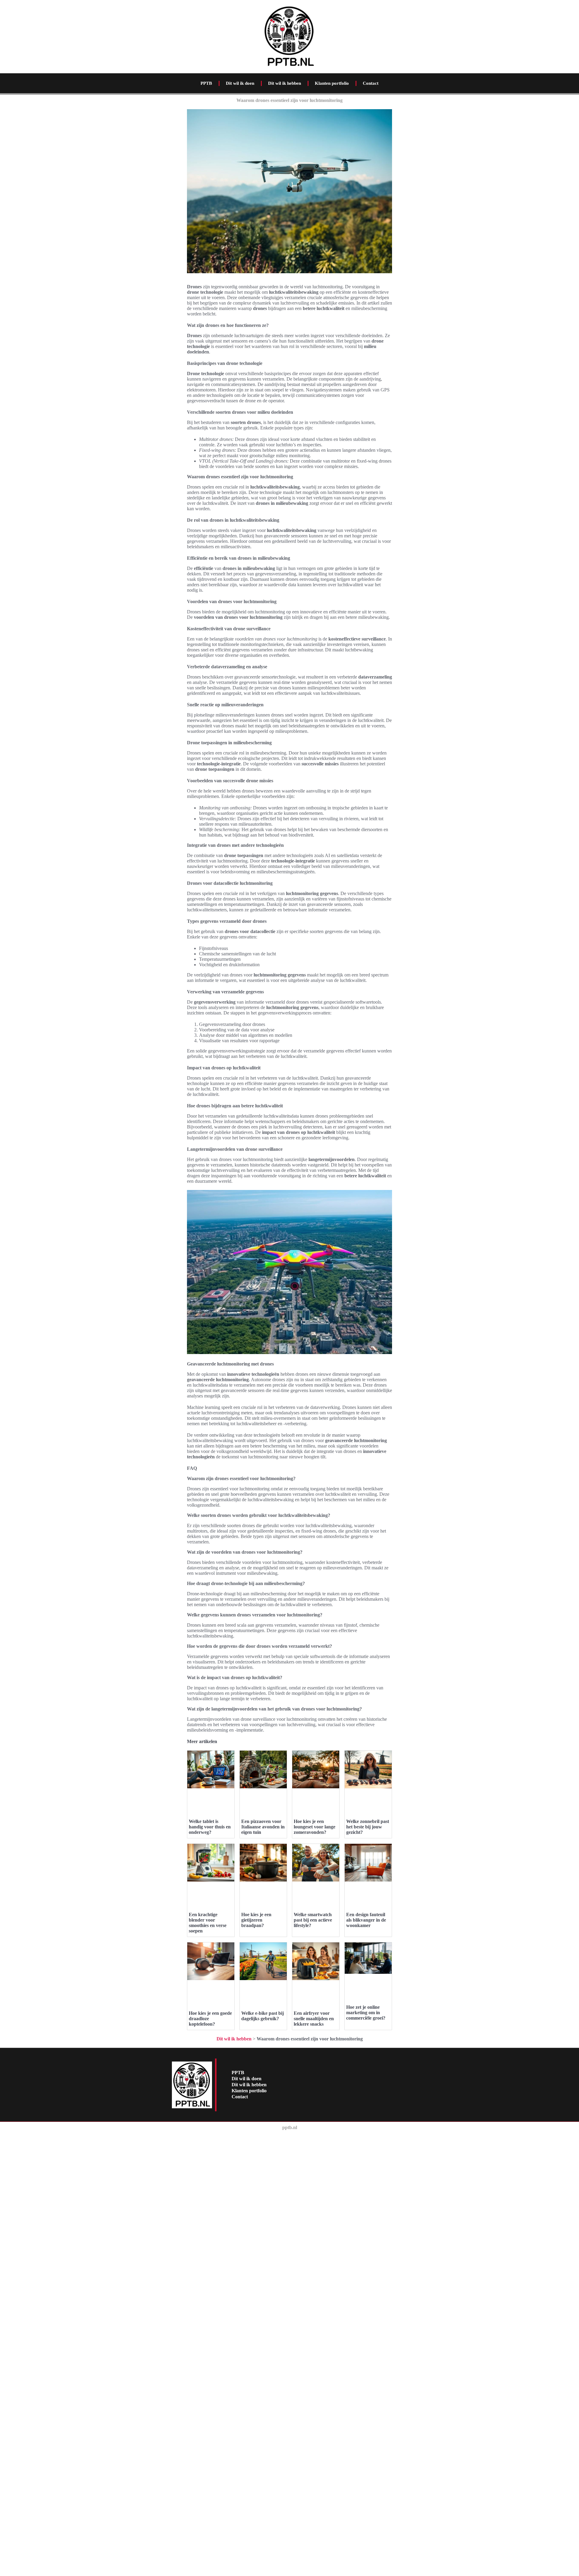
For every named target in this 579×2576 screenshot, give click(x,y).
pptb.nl (290, 2127)
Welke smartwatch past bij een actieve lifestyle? (313, 1920)
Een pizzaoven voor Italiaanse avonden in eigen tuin (263, 1827)
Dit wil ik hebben (285, 83)
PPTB (206, 83)
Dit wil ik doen (240, 83)
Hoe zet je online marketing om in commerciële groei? (366, 2013)
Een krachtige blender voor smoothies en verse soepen (208, 1923)
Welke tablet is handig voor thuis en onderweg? (210, 1827)
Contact (371, 83)
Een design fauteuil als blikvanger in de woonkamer (366, 1920)
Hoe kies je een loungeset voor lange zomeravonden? (315, 1827)
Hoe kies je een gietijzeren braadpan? (256, 1920)
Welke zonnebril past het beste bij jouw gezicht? (368, 1827)
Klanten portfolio (332, 83)
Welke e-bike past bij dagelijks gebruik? (263, 2016)
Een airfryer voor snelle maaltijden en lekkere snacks (314, 2019)
